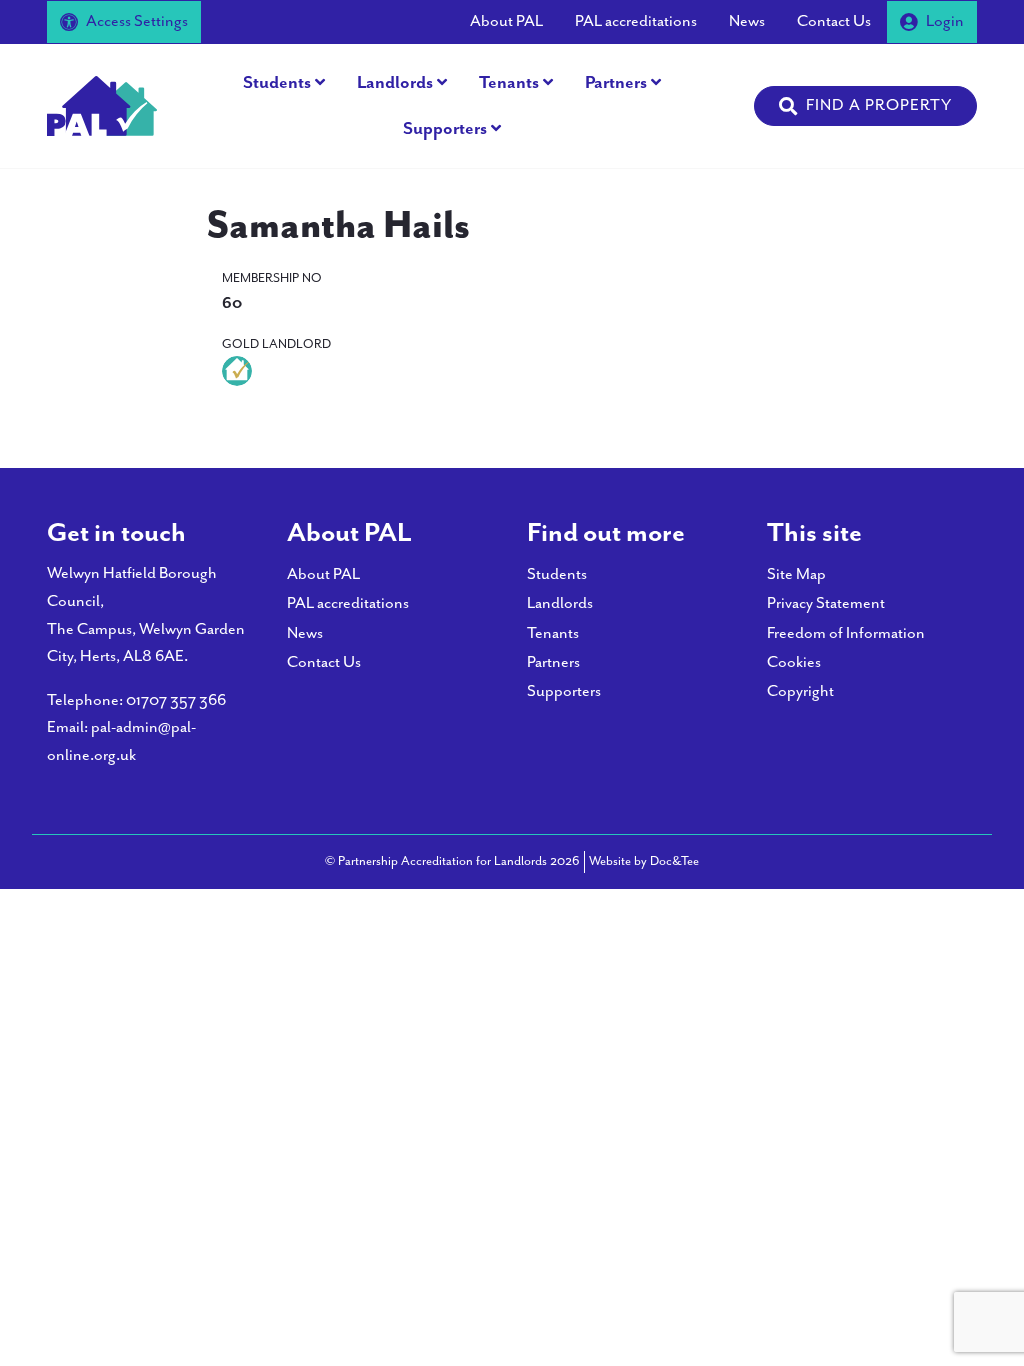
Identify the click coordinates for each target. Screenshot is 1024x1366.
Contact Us (834, 21)
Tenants (509, 83)
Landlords (395, 83)
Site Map (796, 574)
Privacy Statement (826, 603)
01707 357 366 (176, 700)
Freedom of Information (846, 633)
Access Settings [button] (137, 21)
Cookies (794, 662)
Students (277, 83)
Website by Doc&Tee (644, 861)
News (747, 21)
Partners (616, 83)
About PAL (506, 21)
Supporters (445, 129)
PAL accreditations (636, 21)
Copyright (800, 691)
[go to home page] (102, 104)
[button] (865, 106)
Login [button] (945, 21)
